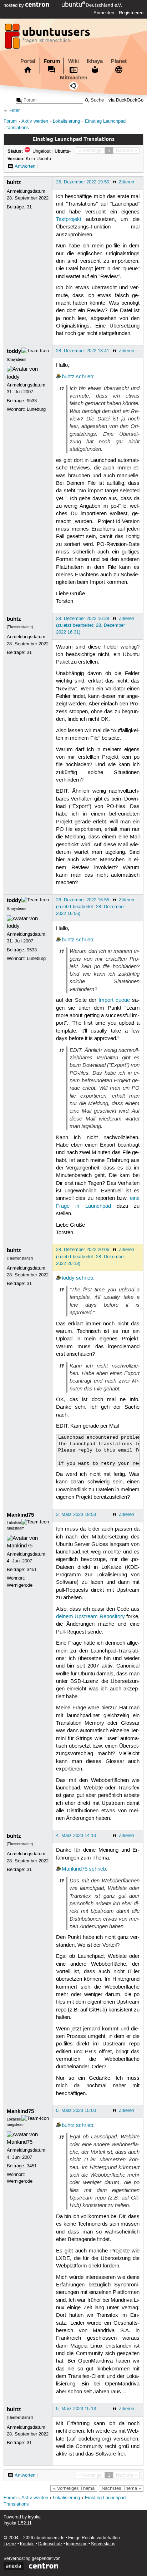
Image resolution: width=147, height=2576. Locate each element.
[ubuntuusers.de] (48, 38)
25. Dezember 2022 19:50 (83, 182)
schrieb (85, 377)
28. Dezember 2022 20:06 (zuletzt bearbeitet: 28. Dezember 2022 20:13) (90, 1256)
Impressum (77, 2544)
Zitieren (126, 182)
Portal (28, 61)
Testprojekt (69, 220)
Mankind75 (20, 1515)
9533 (32, 401)
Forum (52, 61)
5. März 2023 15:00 (76, 2110)
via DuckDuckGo (126, 100)
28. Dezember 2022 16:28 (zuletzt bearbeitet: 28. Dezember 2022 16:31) (90, 625)
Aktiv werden (35, 121)
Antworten (25, 166)
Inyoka (34, 2517)
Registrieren (131, 13)
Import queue (114, 1000)
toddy (14, 351)
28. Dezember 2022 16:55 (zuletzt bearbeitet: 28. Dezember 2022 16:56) (90, 907)
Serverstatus (103, 2544)
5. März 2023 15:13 (76, 2409)
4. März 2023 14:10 (76, 1836)
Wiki (73, 61)
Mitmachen (74, 78)
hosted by (14, 5)
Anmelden (104, 13)
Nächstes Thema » (121, 2488)
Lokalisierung (66, 121)
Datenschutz (50, 2544)
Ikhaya (95, 61)
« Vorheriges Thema (74, 2488)
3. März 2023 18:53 (76, 1514)
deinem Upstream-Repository (90, 1617)
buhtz (14, 182)
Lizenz (10, 2544)
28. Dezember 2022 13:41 (83, 351)
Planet (119, 61)
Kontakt (27, 2544)
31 (29, 207)
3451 (32, 1570)
